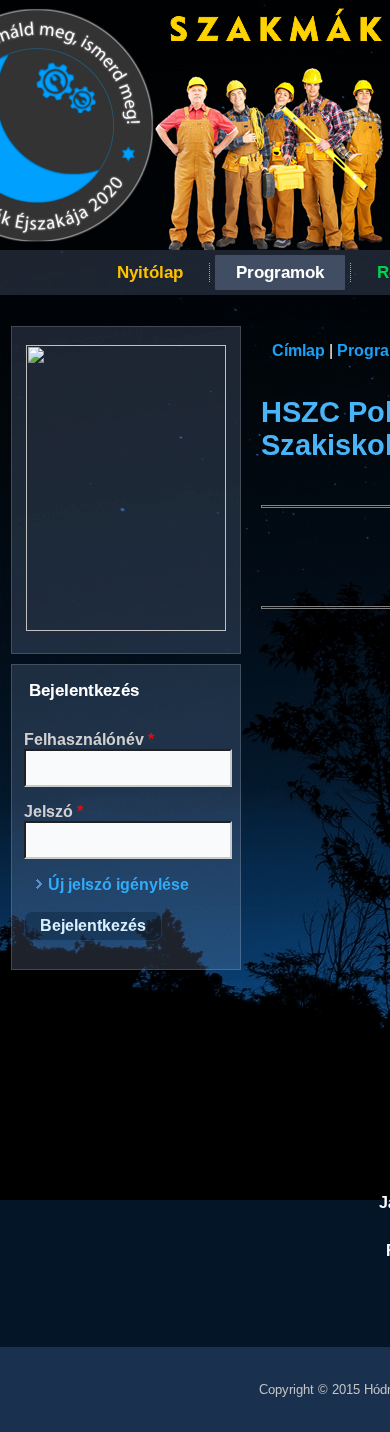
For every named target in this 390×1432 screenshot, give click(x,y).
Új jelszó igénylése (118, 884)
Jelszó (53, 811)
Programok (280, 272)
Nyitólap (150, 272)
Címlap (298, 350)
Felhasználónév (89, 739)
